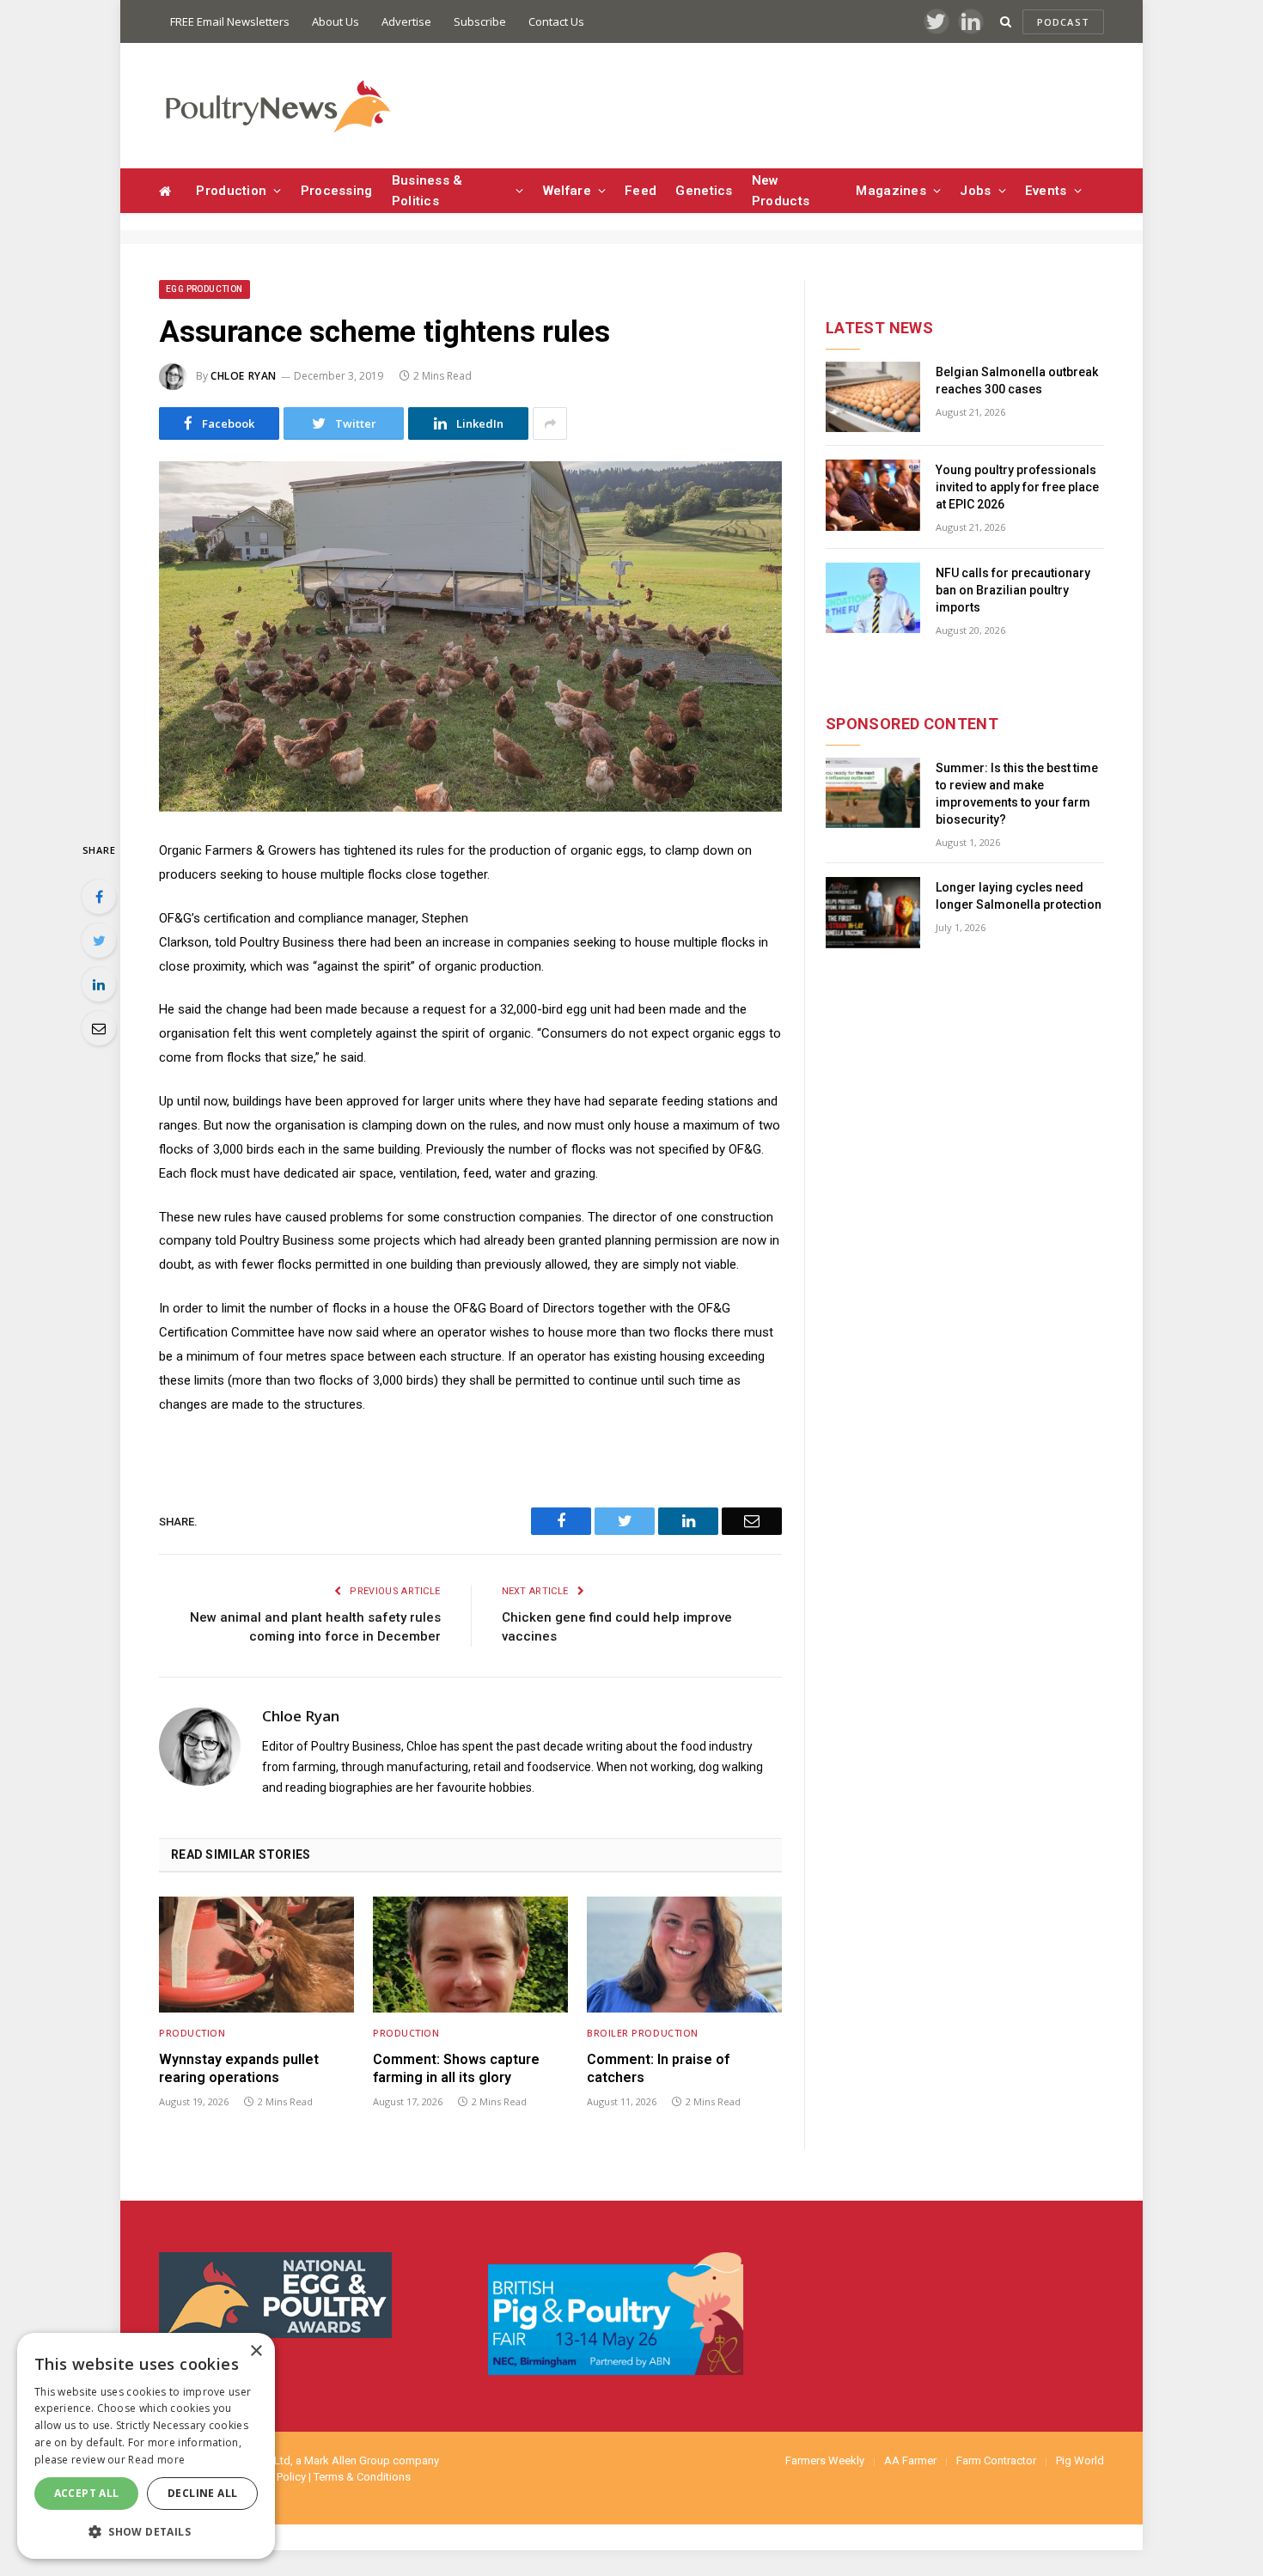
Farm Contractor (996, 2460)
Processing (337, 191)
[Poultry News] (277, 106)
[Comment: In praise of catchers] (684, 1955)
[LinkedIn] (99, 984)
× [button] (256, 2351)
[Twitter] (99, 941)
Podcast (1063, 22)
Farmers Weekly (825, 2460)
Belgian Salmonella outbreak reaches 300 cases (1017, 381)
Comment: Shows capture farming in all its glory (456, 2069)
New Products (781, 191)
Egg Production (204, 289)
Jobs (975, 191)
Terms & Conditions (362, 2477)
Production (231, 191)
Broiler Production (643, 2033)
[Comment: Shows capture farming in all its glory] (470, 1955)
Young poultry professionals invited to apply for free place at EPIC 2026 (1017, 487)
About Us (336, 21)
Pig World (1080, 2460)
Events (1046, 191)
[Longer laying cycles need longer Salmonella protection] (873, 913)
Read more (156, 2460)
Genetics (704, 191)
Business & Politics (427, 191)
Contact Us (556, 21)
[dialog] (146, 2446)
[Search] (1006, 22)
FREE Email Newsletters (230, 21)
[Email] (99, 1028)
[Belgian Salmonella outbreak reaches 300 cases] (873, 397)
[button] (146, 2531)
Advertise (406, 21)
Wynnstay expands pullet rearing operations (239, 2069)
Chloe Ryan (244, 376)
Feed (641, 191)
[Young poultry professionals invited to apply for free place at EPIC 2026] (873, 495)
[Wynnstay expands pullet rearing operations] (256, 1955)
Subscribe (480, 21)
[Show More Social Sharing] (550, 423)
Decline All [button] (202, 2493)
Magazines (891, 191)
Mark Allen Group (347, 2460)
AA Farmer (910, 2460)
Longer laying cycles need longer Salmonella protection (1019, 896)
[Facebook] (99, 897)
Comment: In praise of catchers (658, 2069)
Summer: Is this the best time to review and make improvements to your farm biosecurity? (1017, 794)
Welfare (567, 191)
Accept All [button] (87, 2493)
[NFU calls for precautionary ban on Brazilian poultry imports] (873, 598)
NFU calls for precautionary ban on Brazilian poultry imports (1013, 590)
